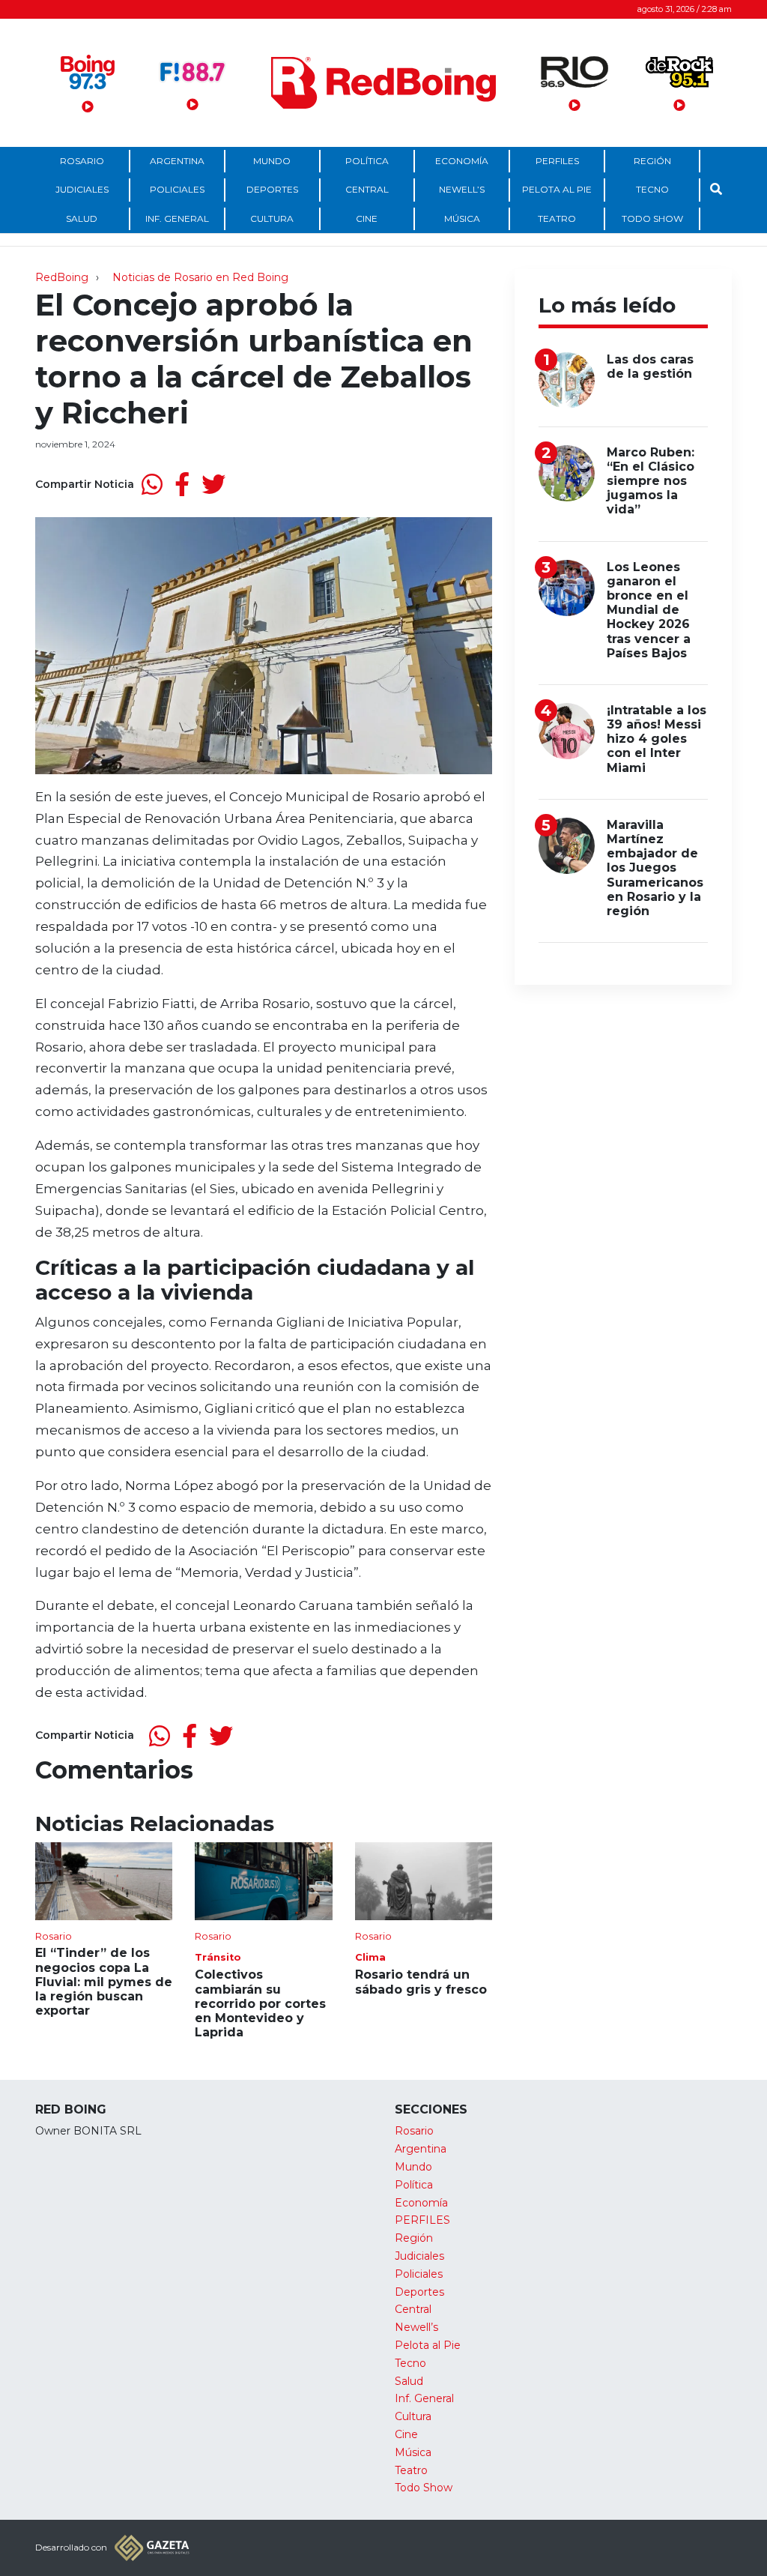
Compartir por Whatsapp (152, 484)
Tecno (652, 189)
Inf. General (177, 218)
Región (652, 161)
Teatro (557, 218)
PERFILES (557, 161)
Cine (367, 218)
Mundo (272, 161)
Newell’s (462, 189)
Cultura (272, 218)
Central (367, 189)
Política (367, 161)
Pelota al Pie (557, 189)
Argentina (177, 161)
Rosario (82, 161)
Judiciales (82, 189)
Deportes (272, 189)
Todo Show (652, 218)
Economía (462, 161)
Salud (82, 218)
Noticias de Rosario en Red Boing (200, 277)
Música (462, 218)
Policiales (177, 189)
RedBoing (62, 277)
